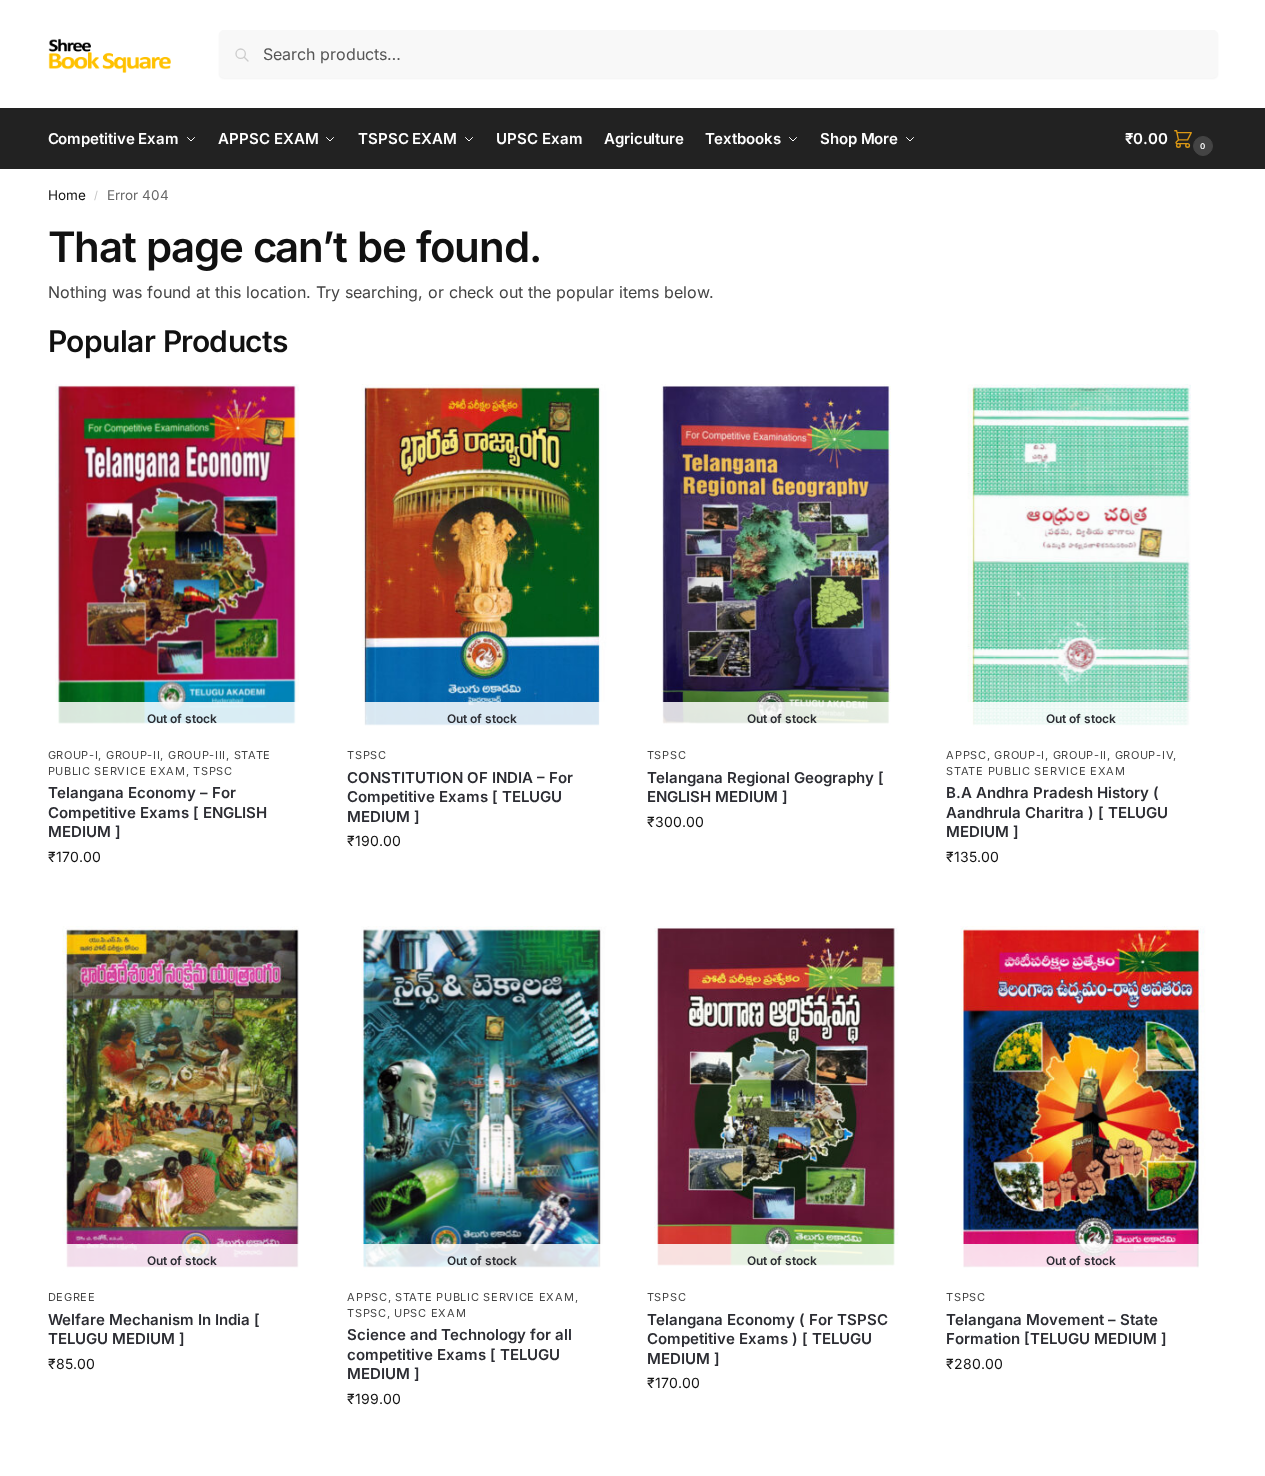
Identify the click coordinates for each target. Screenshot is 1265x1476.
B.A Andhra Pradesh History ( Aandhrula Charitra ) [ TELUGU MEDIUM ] (1057, 812)
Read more (182, 898)
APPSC (966, 755)
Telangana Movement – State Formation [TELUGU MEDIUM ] (1056, 1329)
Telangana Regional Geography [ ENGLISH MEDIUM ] (765, 787)
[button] (1171, 139)
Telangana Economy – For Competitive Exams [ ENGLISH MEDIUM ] (157, 812)
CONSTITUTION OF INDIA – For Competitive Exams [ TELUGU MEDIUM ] (460, 797)
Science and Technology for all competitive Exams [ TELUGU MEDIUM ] (459, 1354)
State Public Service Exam (160, 762)
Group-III (197, 755)
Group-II (133, 755)
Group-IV (1144, 755)
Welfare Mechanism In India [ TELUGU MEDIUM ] (154, 1329)
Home (67, 195)
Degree (72, 1297)
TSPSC (213, 771)
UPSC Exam (430, 1313)
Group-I (73, 755)
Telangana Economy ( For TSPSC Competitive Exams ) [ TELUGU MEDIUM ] (767, 1339)
